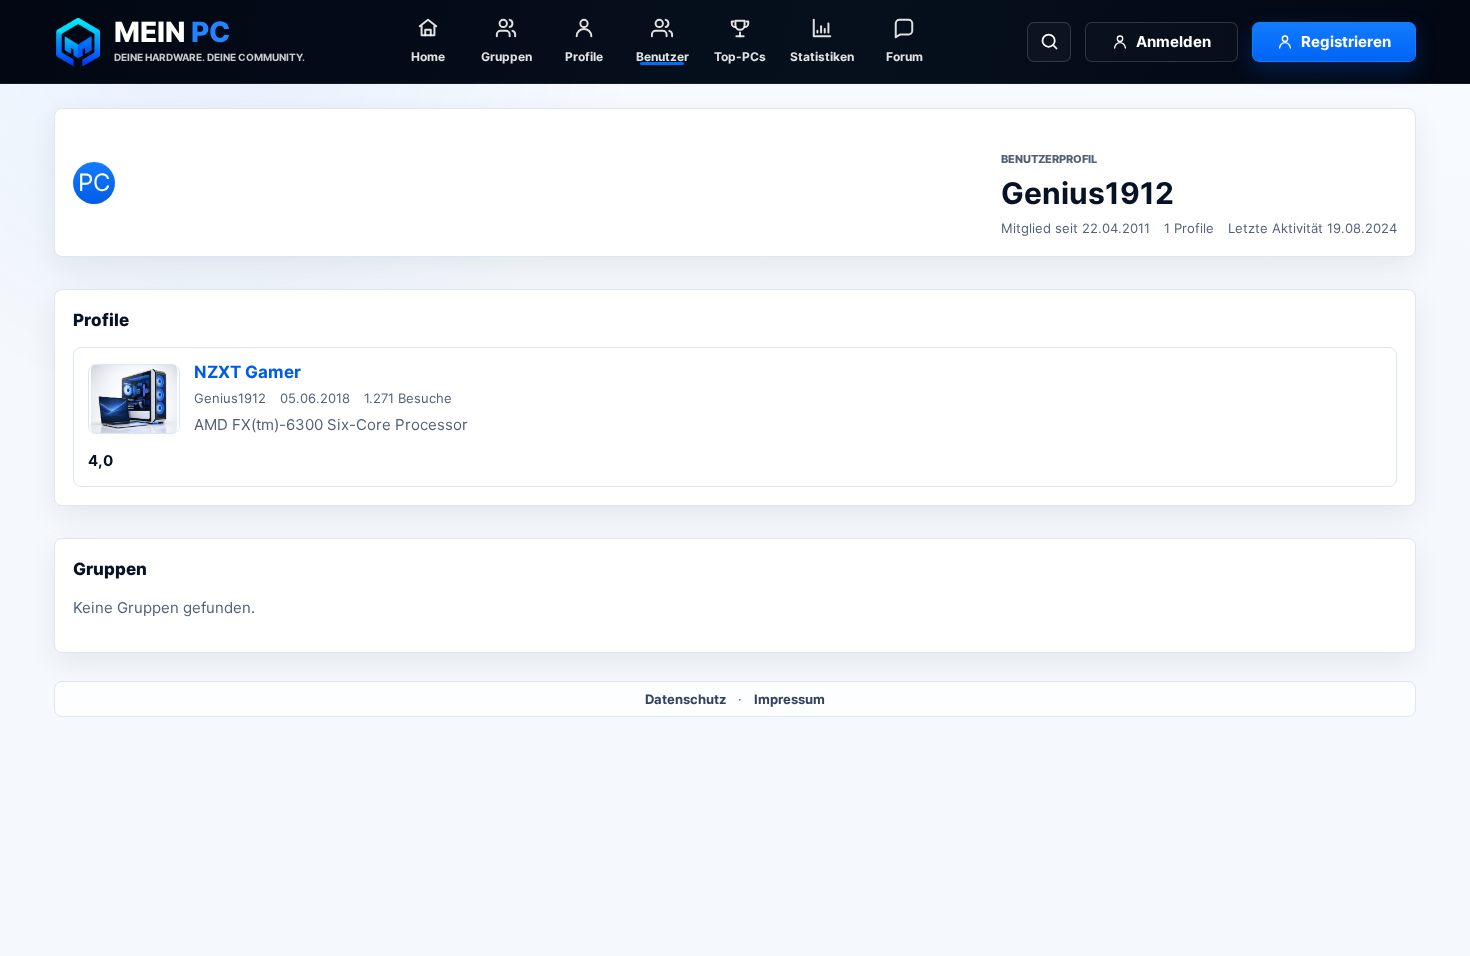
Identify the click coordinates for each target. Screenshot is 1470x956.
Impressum (789, 699)
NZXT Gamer (247, 372)
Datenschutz (685, 699)
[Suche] (1049, 42)
